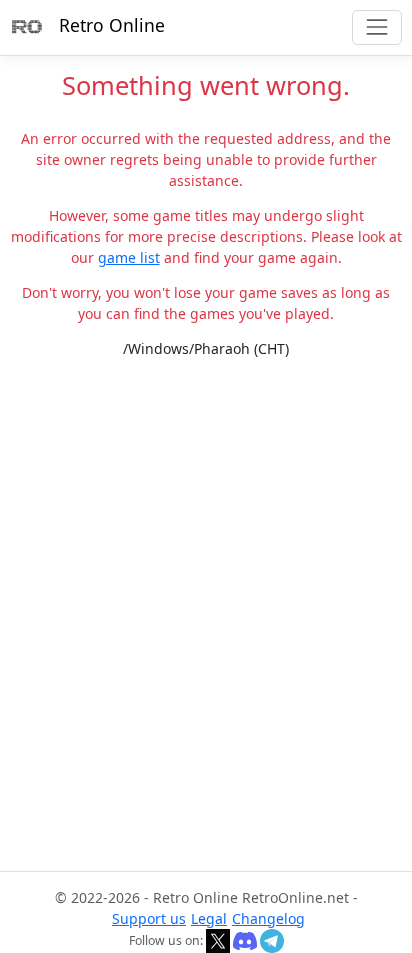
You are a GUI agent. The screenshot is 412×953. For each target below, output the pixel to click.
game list (129, 257)
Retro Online (112, 25)
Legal (209, 918)
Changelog (268, 918)
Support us (149, 918)
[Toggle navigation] (376, 27)
